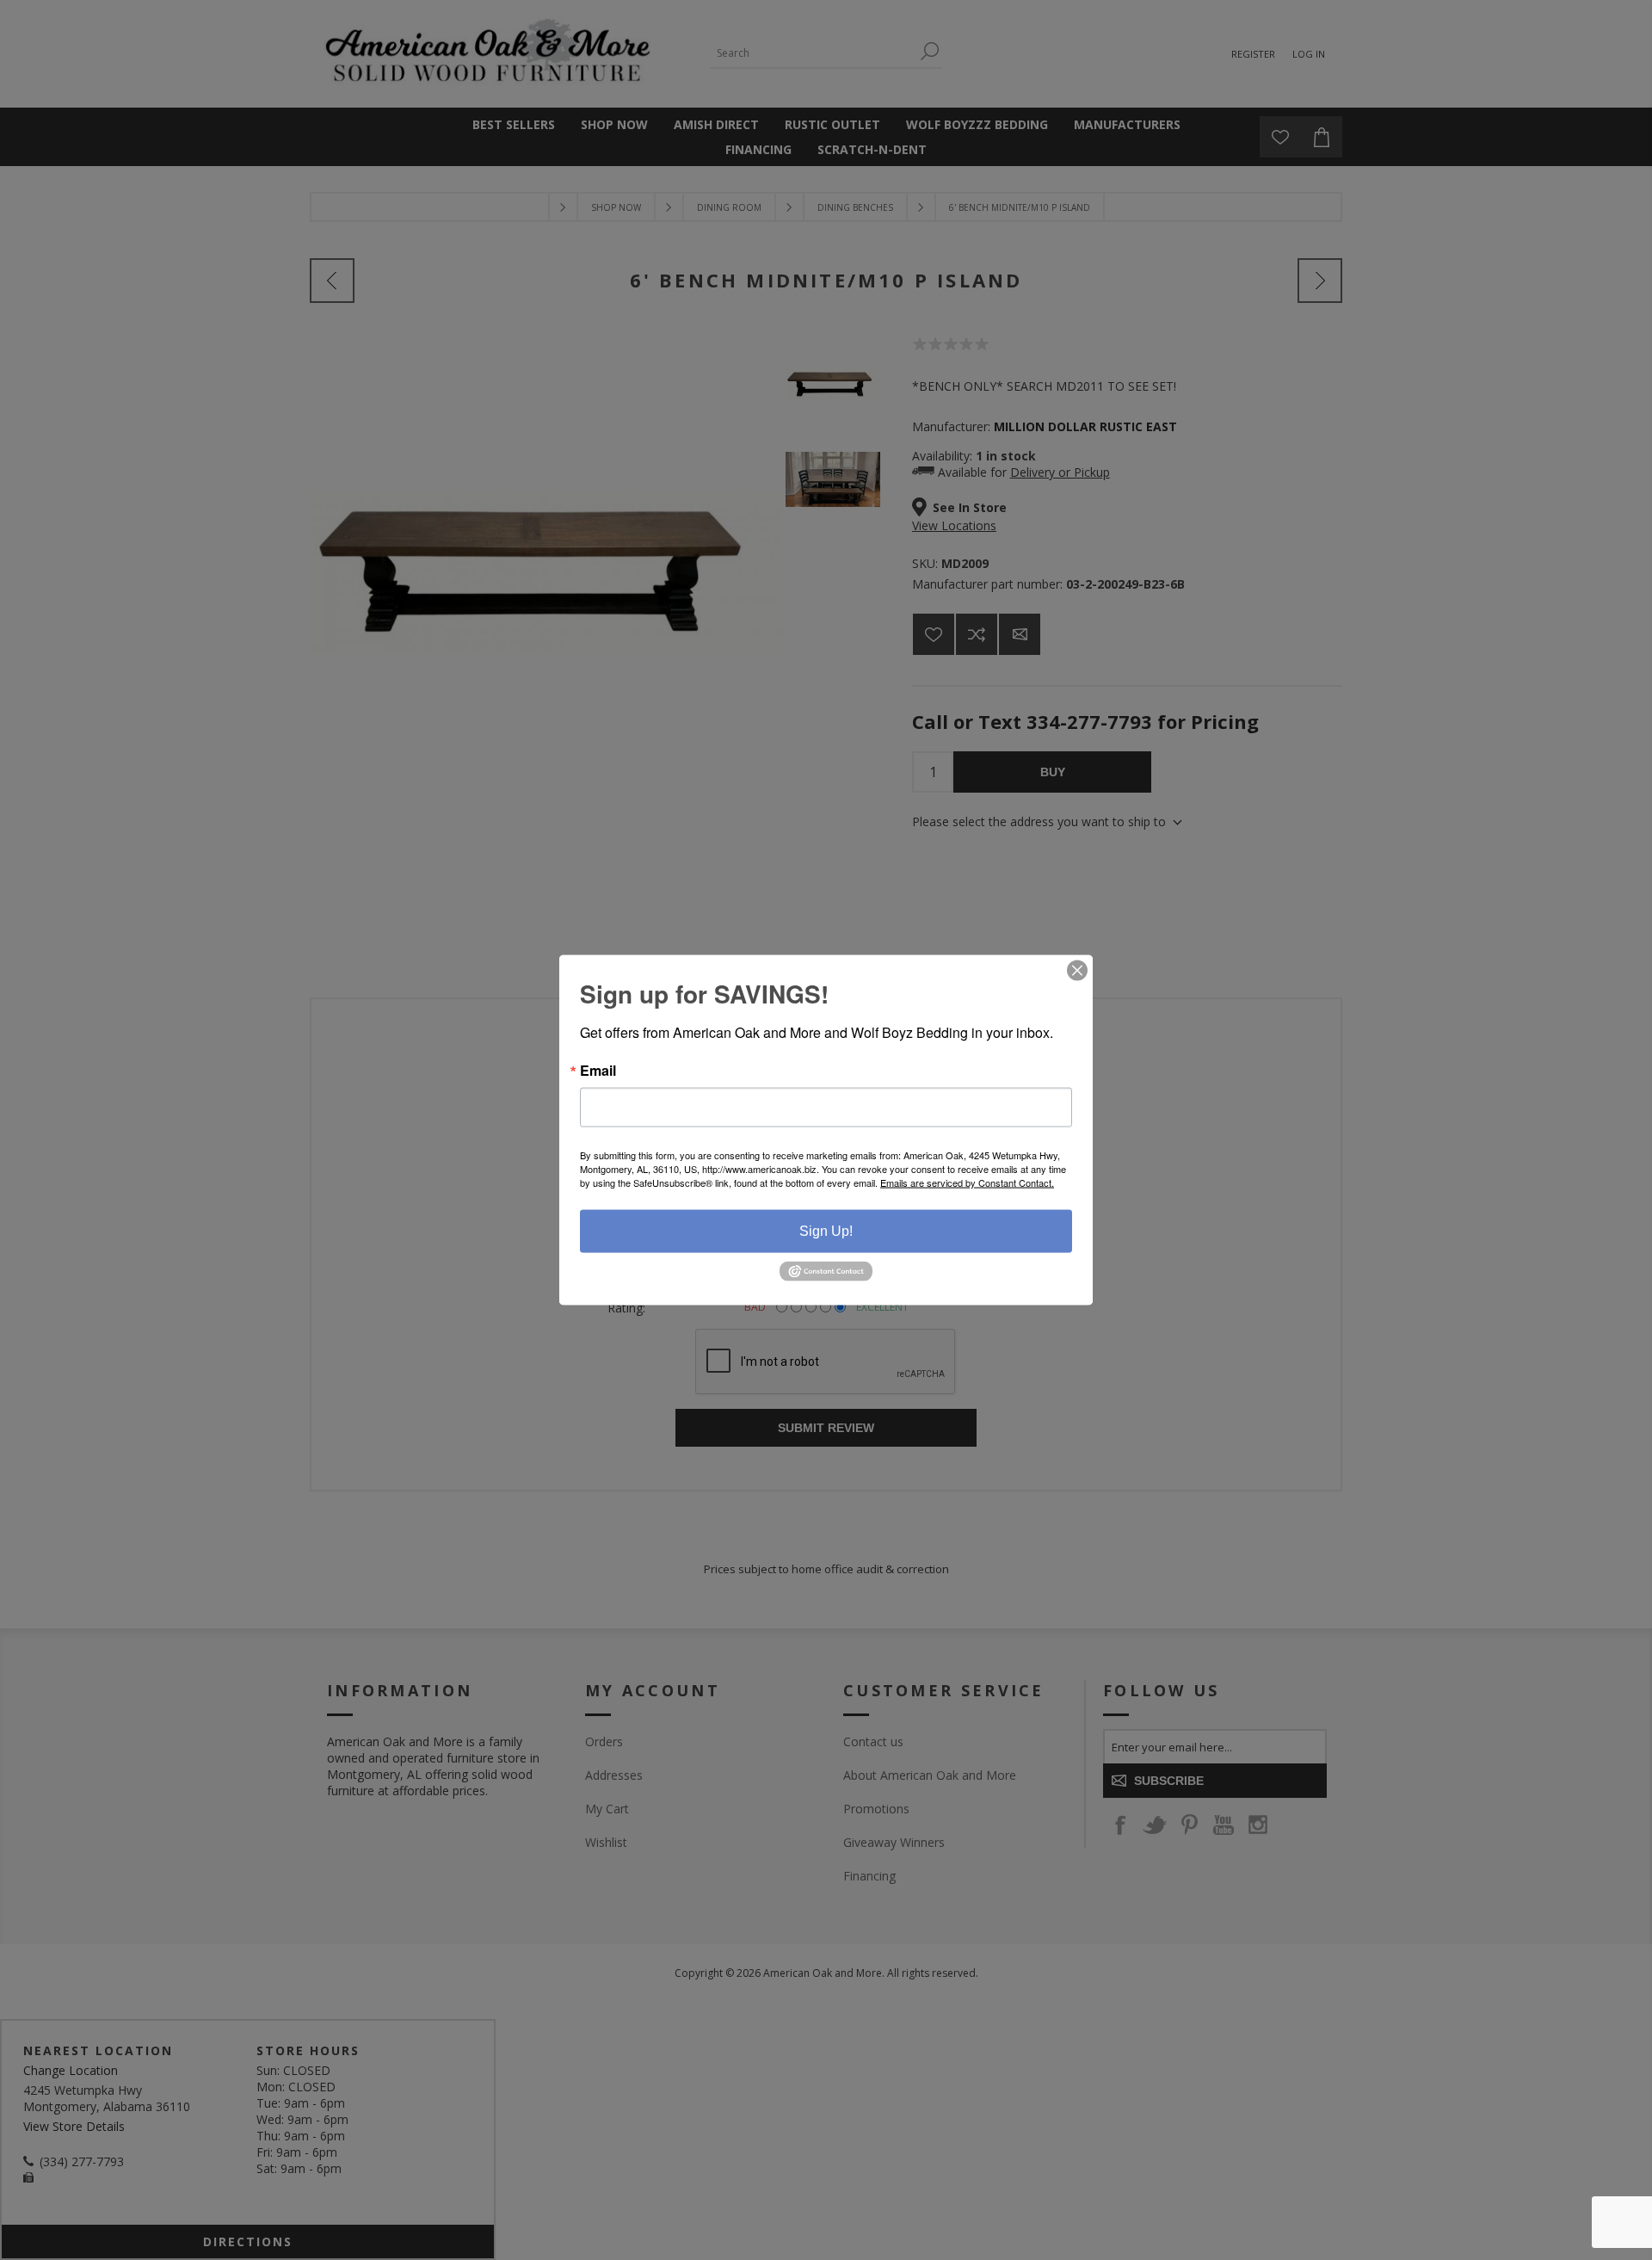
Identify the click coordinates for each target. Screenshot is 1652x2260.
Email (598, 1071)
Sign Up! (826, 1231)
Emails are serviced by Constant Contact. (967, 1182)
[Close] (1077, 971)
